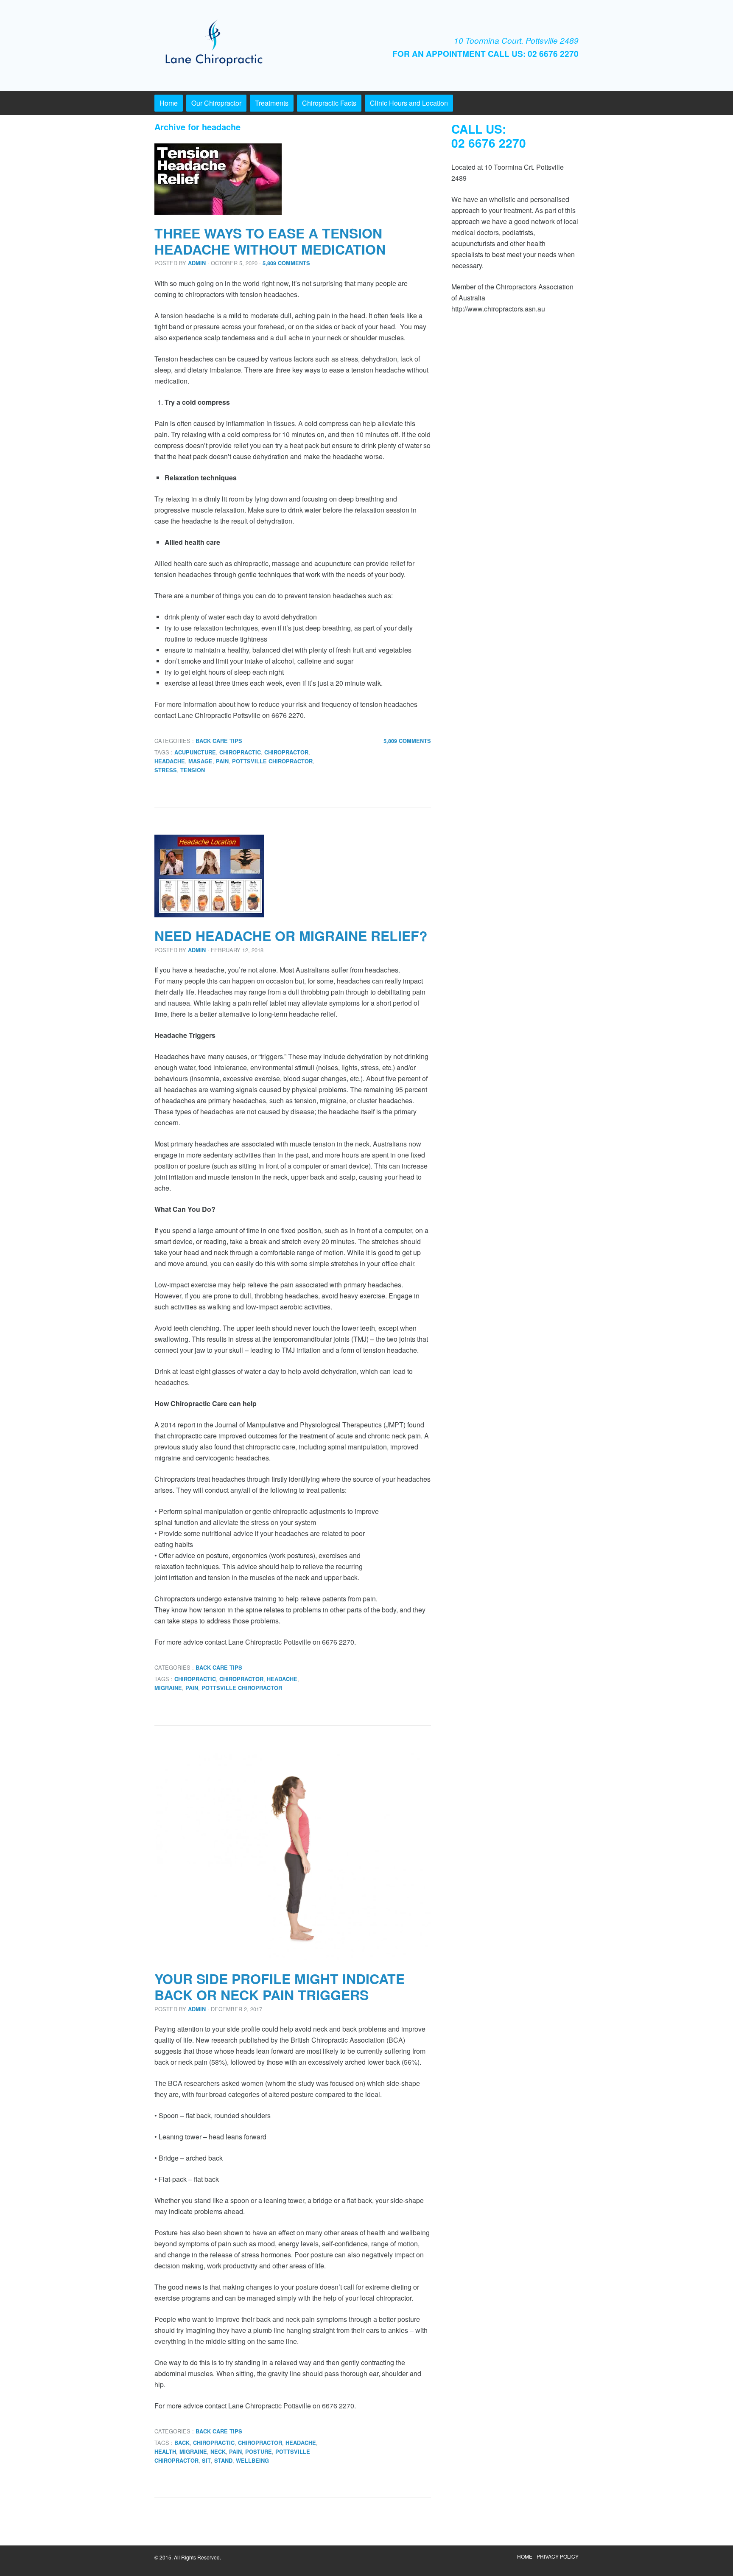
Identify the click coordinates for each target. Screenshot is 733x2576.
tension (193, 770)
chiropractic (240, 752)
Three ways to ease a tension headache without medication (270, 241)
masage (200, 761)
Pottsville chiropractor (272, 761)
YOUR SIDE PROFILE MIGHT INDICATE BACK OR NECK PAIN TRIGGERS (280, 1987)
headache (170, 761)
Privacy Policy (558, 2556)
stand (223, 2461)
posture (259, 2452)
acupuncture (195, 752)
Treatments (272, 103)
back (182, 2443)
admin (197, 263)
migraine (168, 1688)
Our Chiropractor (216, 103)
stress (166, 770)
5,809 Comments (286, 263)
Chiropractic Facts (329, 103)
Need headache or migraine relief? (291, 936)
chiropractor (286, 752)
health (165, 2452)
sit (206, 2461)
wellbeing (252, 2461)
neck (218, 2452)
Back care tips (219, 741)
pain (222, 761)
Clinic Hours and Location (409, 103)
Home (169, 103)
